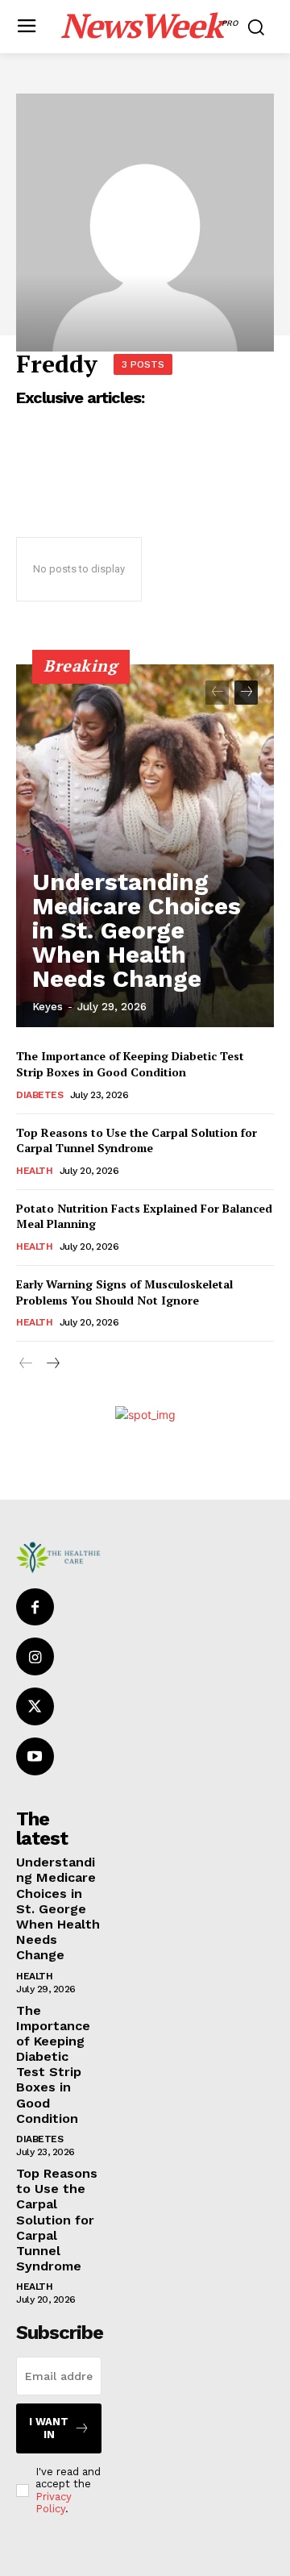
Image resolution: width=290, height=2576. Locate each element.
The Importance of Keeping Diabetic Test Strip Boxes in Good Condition (130, 1064)
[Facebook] (35, 1607)
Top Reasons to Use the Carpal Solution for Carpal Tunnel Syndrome (137, 1140)
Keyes (48, 1007)
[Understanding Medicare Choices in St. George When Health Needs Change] (145, 846)
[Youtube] (35, 1756)
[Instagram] (35, 1656)
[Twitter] (35, 1706)
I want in (49, 2428)
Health (34, 1171)
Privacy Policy (54, 2503)
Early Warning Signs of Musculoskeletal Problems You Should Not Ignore (124, 1292)
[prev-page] (217, 693)
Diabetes (39, 1095)
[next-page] (246, 693)
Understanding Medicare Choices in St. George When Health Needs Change (137, 930)
